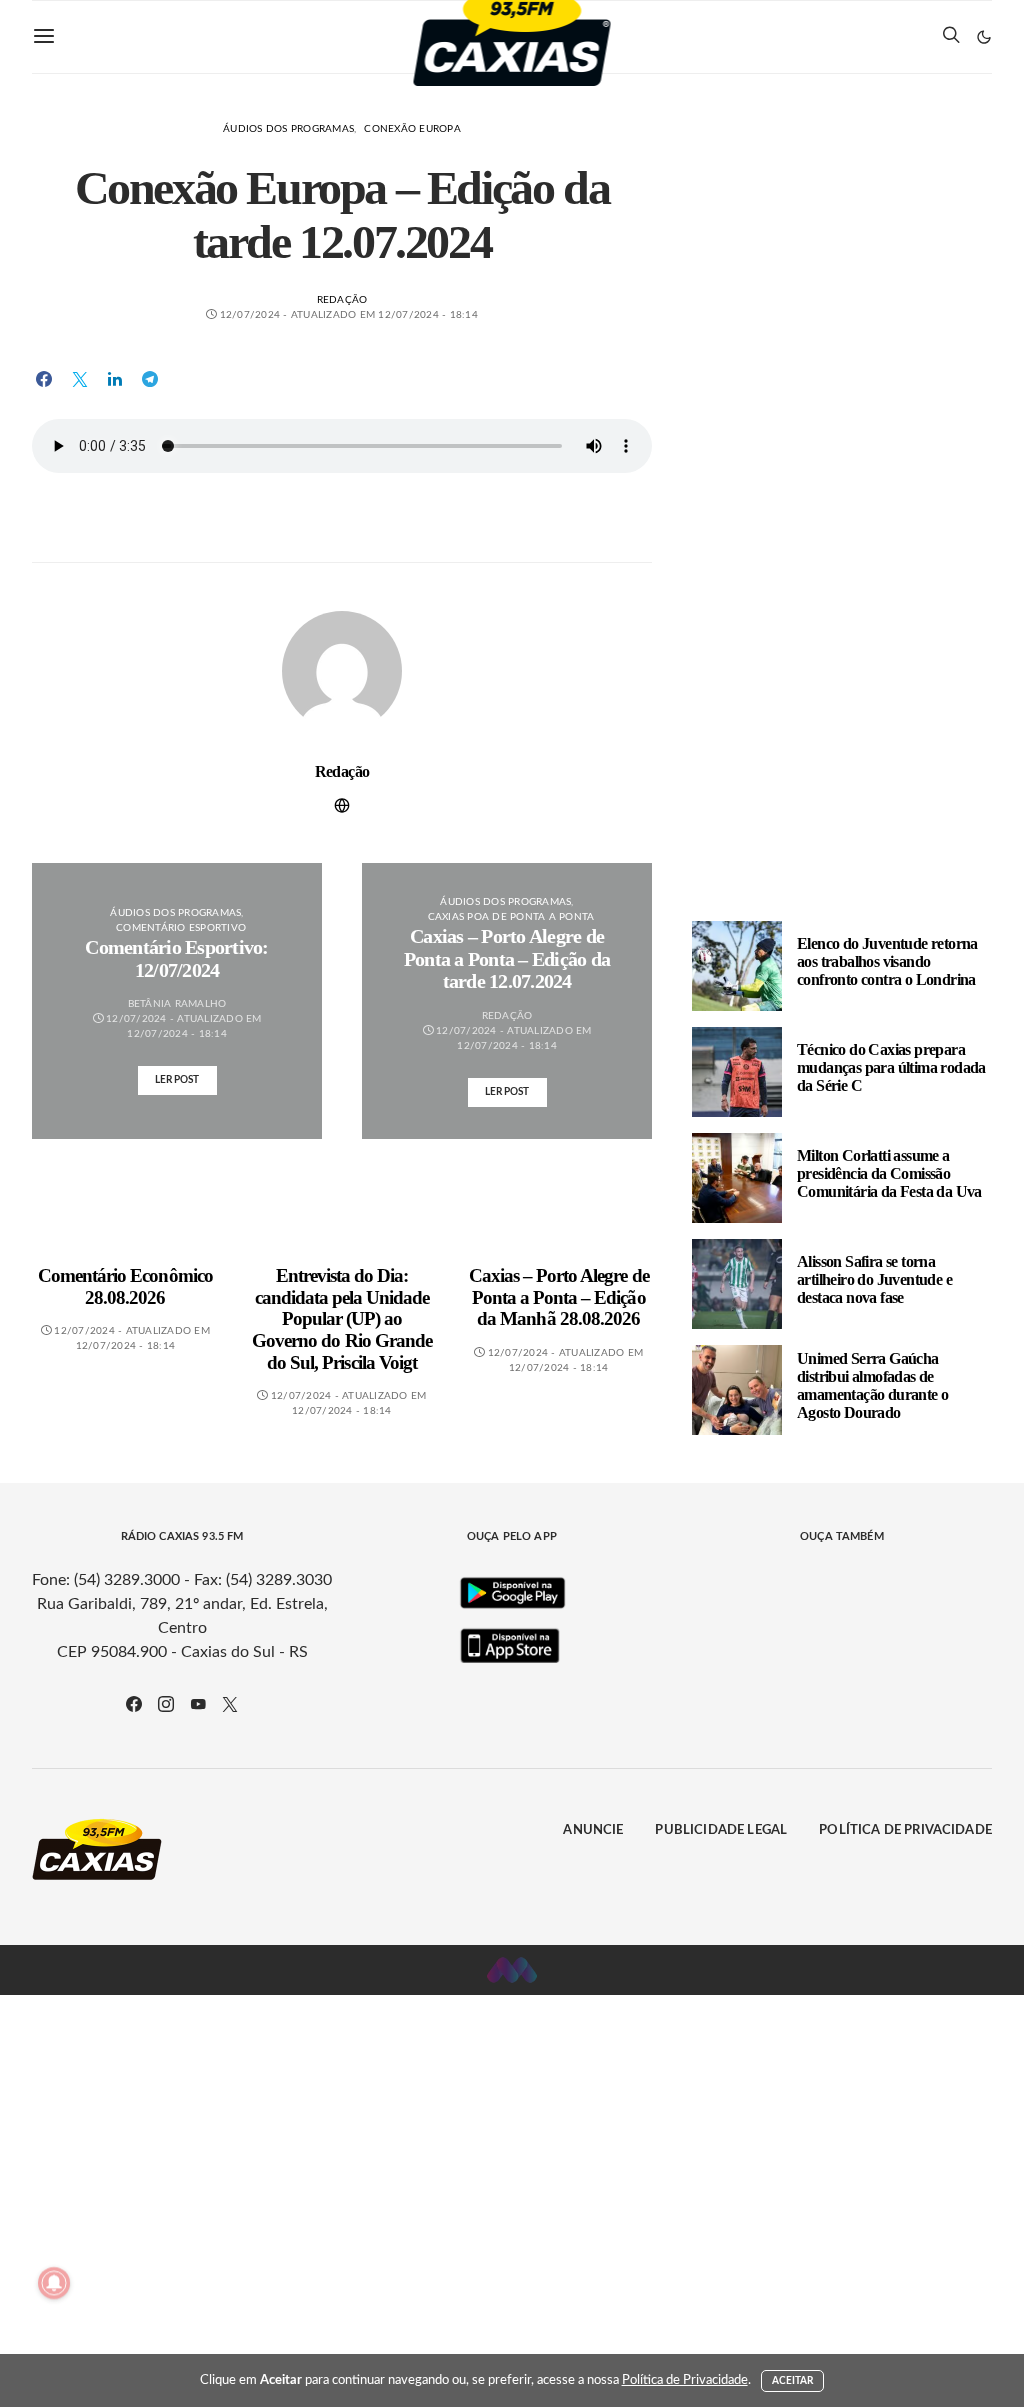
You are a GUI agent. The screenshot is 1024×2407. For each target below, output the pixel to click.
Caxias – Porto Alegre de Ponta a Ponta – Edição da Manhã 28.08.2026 (559, 1297)
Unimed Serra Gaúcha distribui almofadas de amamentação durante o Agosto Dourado (872, 1385)
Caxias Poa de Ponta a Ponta (511, 917)
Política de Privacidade (905, 1830)
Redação (342, 300)
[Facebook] (134, 1704)
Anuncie (593, 1830)
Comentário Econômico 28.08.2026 (125, 1286)
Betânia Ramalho (177, 1004)
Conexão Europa (412, 129)
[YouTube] (198, 1704)
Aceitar (793, 2381)
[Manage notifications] (54, 2283)
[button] (984, 37)
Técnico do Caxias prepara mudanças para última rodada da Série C (891, 1067)
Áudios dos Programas (288, 129)
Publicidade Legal (721, 1830)
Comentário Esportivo (181, 928)
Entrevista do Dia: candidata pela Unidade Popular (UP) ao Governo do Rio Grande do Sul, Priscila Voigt (342, 1318)
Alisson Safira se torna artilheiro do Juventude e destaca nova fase (874, 1279)
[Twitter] (230, 1704)
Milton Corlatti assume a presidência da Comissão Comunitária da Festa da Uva (889, 1173)
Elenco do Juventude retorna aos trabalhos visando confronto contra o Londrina (887, 961)
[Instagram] (166, 1704)
